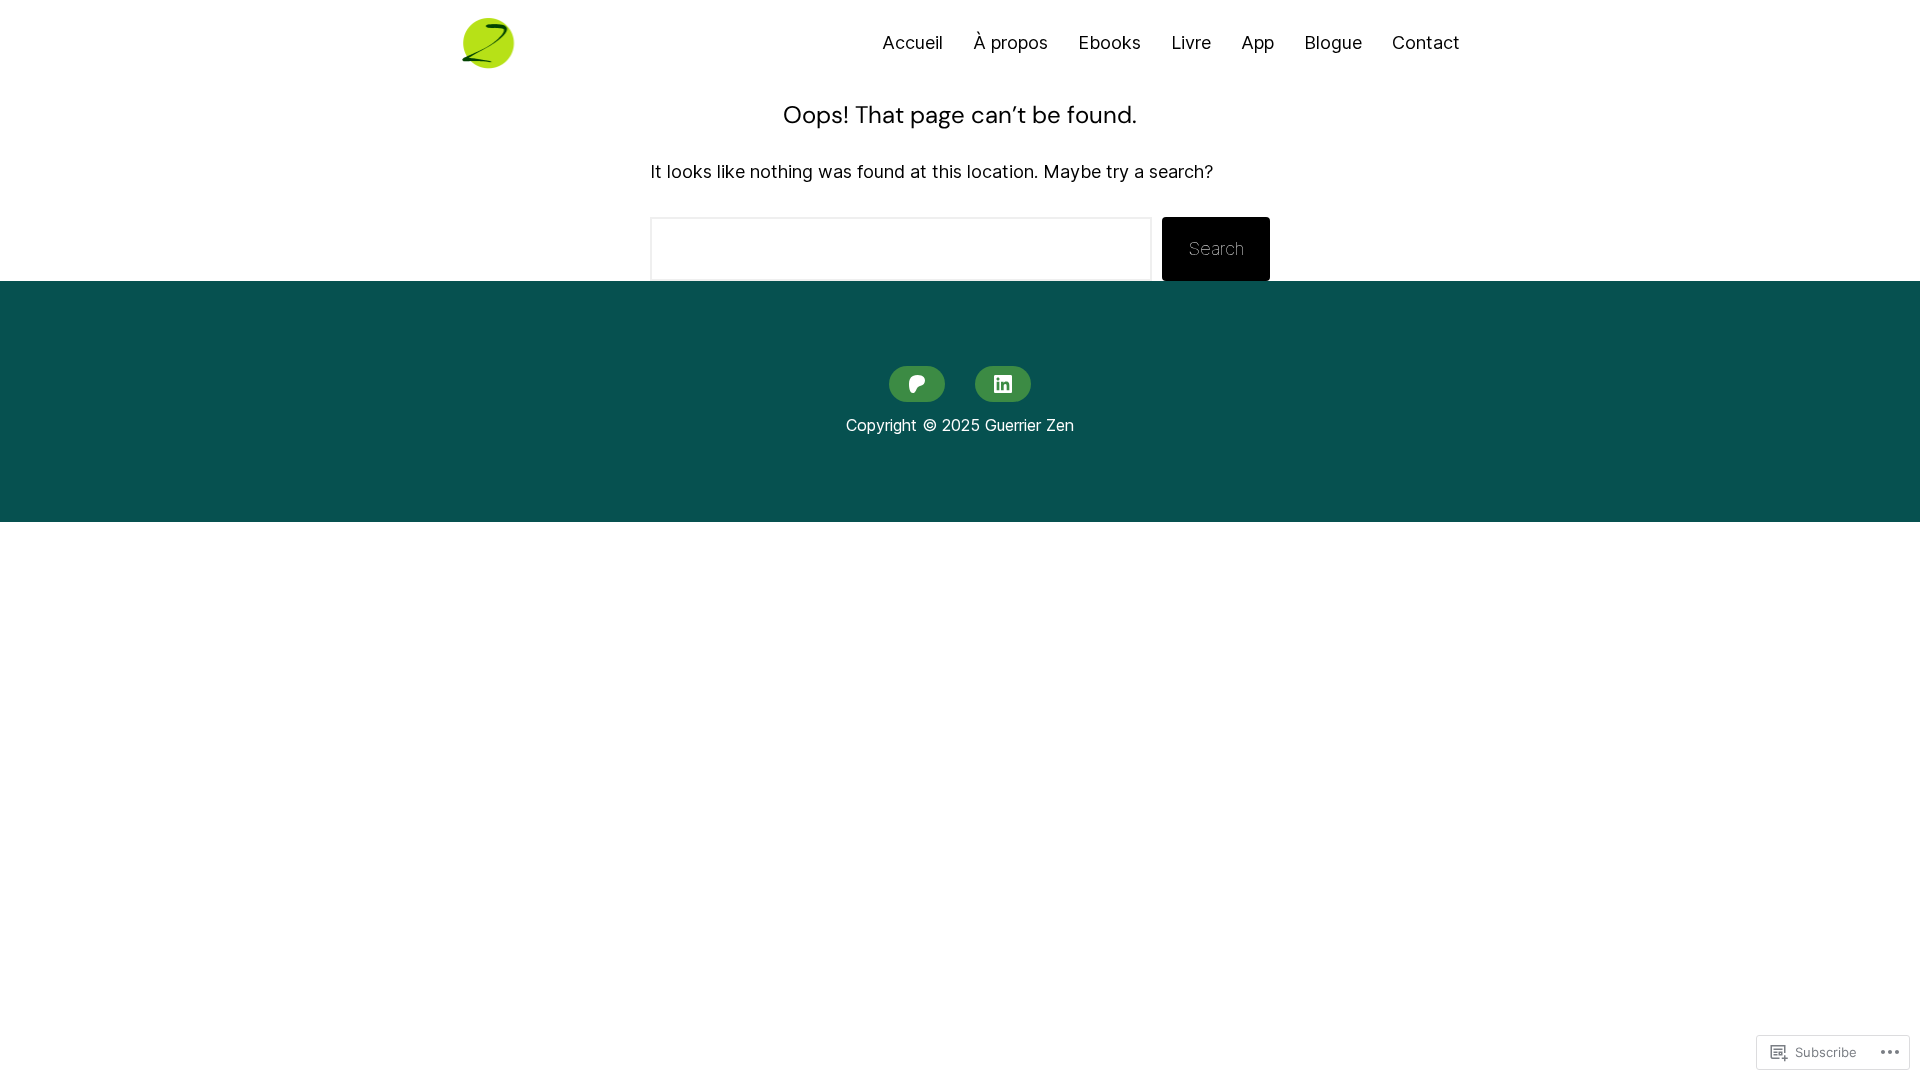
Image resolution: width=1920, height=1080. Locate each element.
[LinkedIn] (1003, 384)
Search (1216, 248)
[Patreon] (917, 384)
